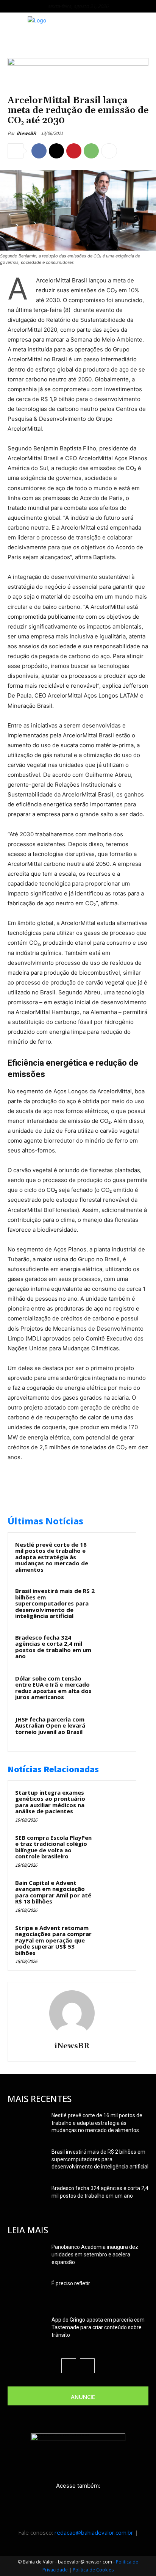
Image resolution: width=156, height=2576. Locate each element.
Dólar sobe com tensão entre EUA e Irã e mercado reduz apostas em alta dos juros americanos (53, 1688)
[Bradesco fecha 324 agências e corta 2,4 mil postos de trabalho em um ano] (114, 1648)
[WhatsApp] (91, 151)
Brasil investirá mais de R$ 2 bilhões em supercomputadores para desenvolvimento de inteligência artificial (55, 1603)
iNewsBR (26, 133)
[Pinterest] (74, 151)
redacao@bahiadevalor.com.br (94, 2532)
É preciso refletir (71, 2283)
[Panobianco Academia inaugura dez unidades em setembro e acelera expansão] (27, 2256)
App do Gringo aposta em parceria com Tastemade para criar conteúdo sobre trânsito (98, 2327)
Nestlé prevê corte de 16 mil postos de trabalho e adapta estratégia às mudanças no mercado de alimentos (52, 1557)
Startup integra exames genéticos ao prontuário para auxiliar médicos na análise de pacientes (50, 1802)
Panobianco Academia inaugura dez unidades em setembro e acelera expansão (95, 2255)
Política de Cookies (93, 2570)
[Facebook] (39, 151)
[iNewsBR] (72, 2013)
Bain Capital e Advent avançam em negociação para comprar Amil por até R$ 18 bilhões (53, 1892)
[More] (109, 151)
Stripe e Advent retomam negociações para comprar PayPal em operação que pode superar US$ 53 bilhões (53, 1940)
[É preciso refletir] (27, 2293)
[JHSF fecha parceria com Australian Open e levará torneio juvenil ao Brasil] (114, 1729)
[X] (56, 151)
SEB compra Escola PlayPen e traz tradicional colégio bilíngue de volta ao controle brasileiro (53, 1847)
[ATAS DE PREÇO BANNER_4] (78, 63)
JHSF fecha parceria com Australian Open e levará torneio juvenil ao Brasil (50, 1725)
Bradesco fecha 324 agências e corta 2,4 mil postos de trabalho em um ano (53, 1647)
